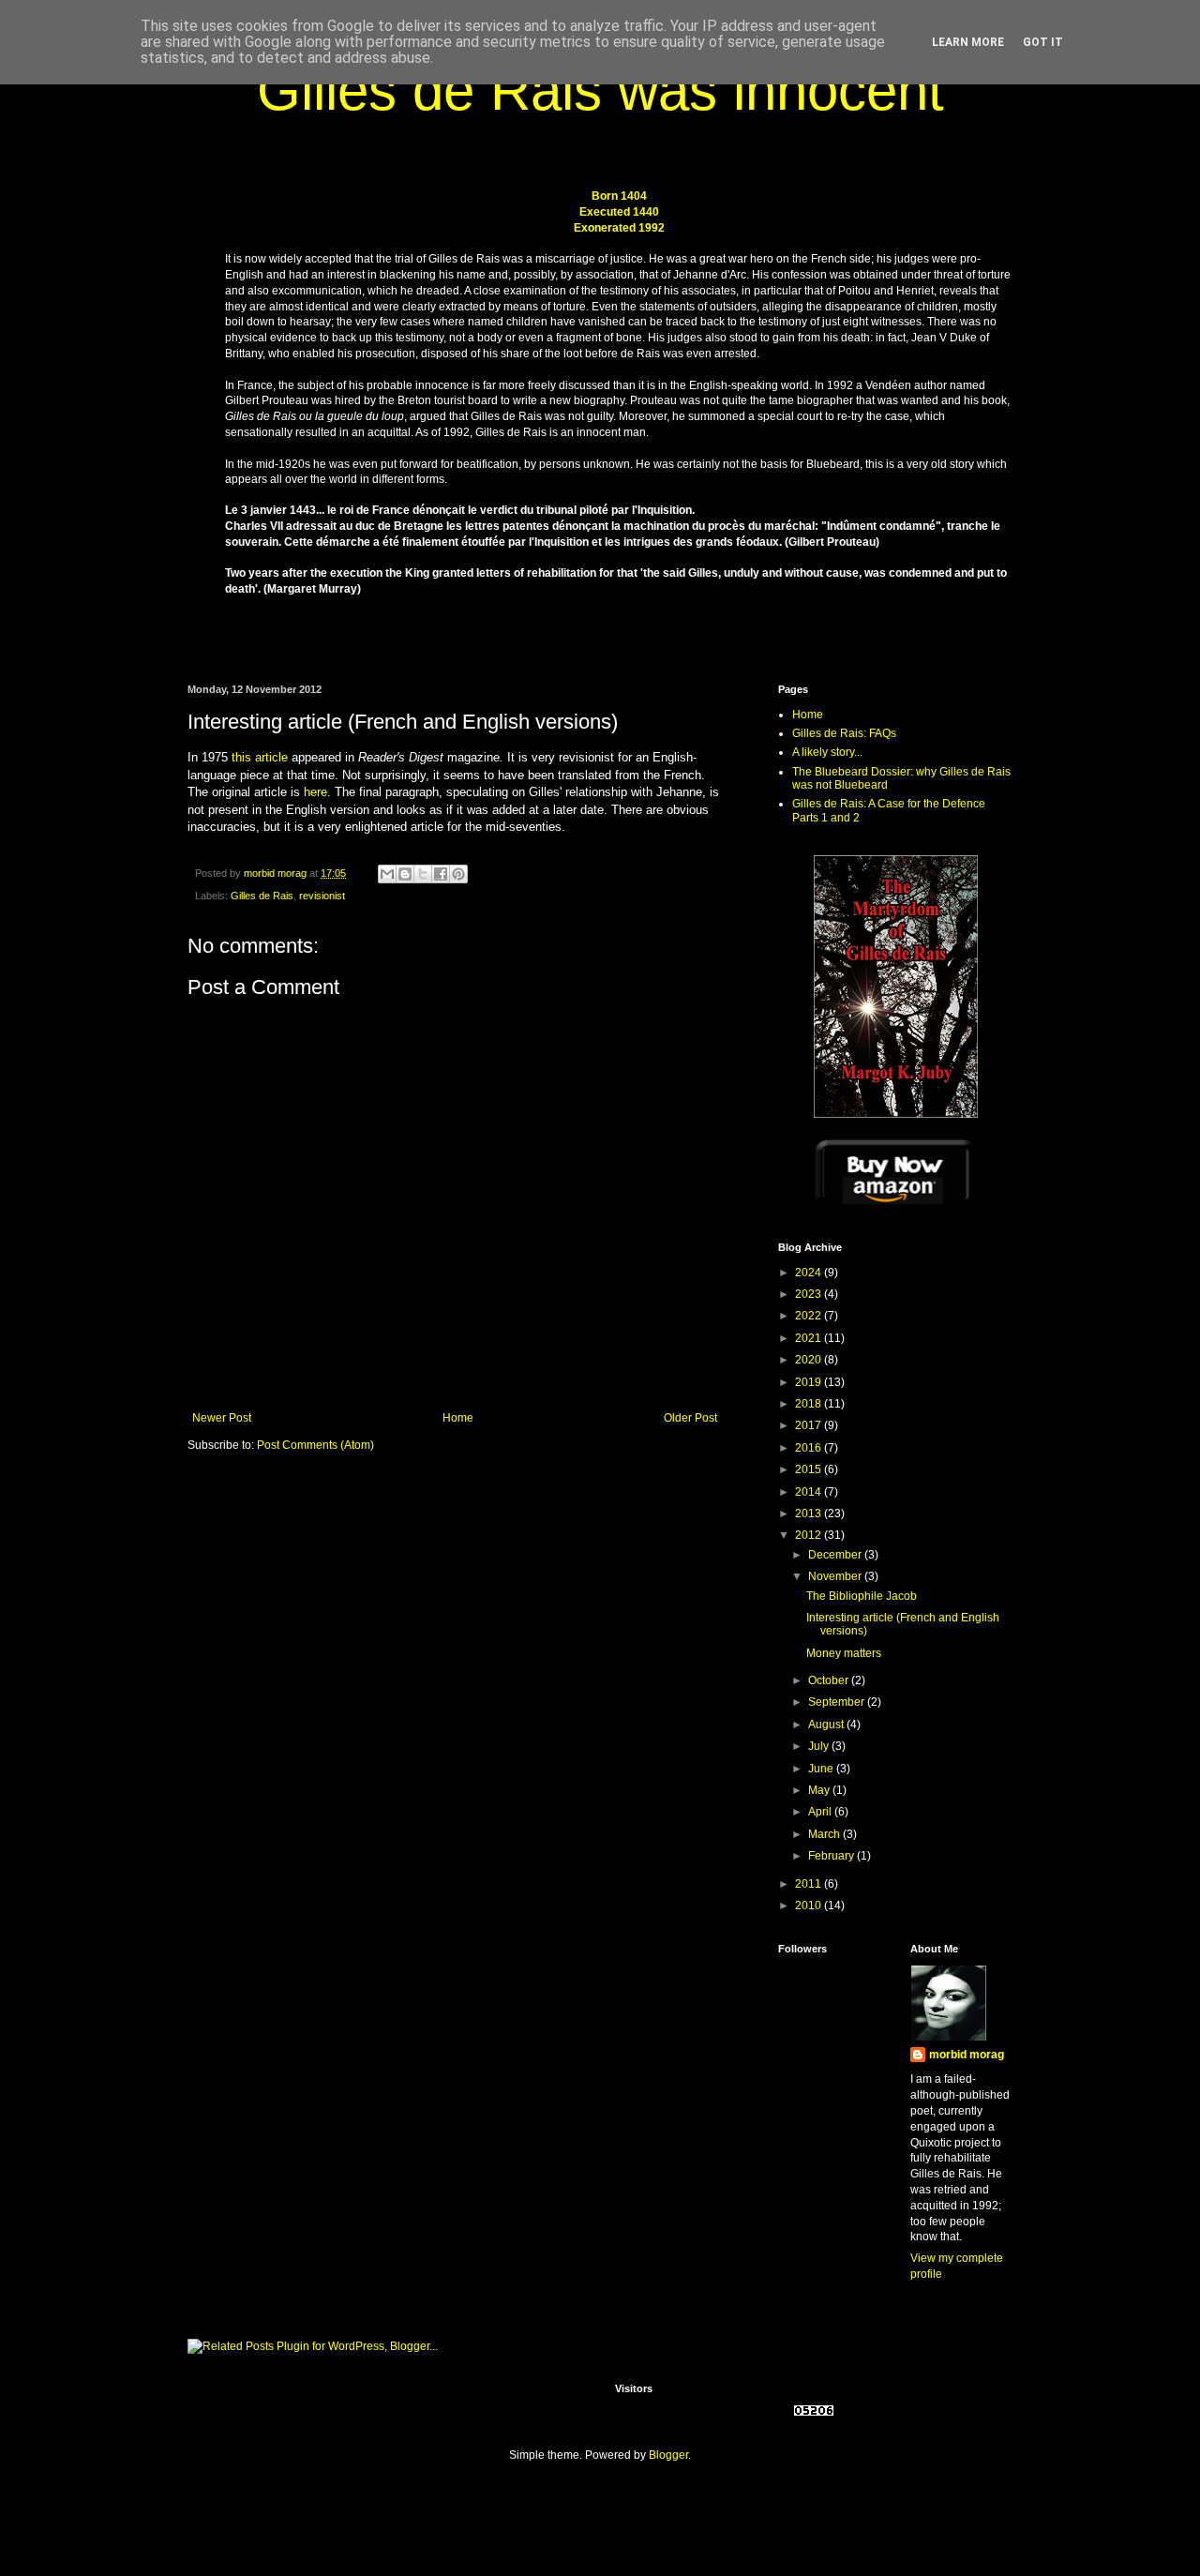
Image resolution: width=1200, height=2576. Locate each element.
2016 (810, 1448)
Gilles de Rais (262, 896)
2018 (810, 1404)
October (830, 1680)
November (836, 1576)
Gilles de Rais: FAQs (844, 733)
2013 (810, 1514)
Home (458, 1418)
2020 (810, 1360)
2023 (810, 1294)
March (825, 1834)
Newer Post (222, 1418)
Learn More (968, 42)
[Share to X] (423, 874)
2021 (810, 1338)
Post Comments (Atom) (315, 1445)
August (827, 1725)
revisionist (322, 896)
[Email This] (387, 874)
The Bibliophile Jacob (862, 1596)
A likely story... (827, 752)
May (820, 1790)
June (822, 1769)
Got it (1043, 42)
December (836, 1555)
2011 (810, 1884)
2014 (810, 1492)
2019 (810, 1382)
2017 (810, 1425)
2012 (810, 1535)
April (821, 1812)
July (820, 1746)
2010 (810, 1906)
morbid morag (967, 2055)
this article (260, 757)
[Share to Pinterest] (458, 874)
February (832, 1856)
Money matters (844, 1653)
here (315, 792)
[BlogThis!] (405, 874)
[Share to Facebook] (441, 874)
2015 (810, 1469)
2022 (810, 1316)
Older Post (690, 1418)
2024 (810, 1273)
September (838, 1702)
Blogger (668, 2455)
